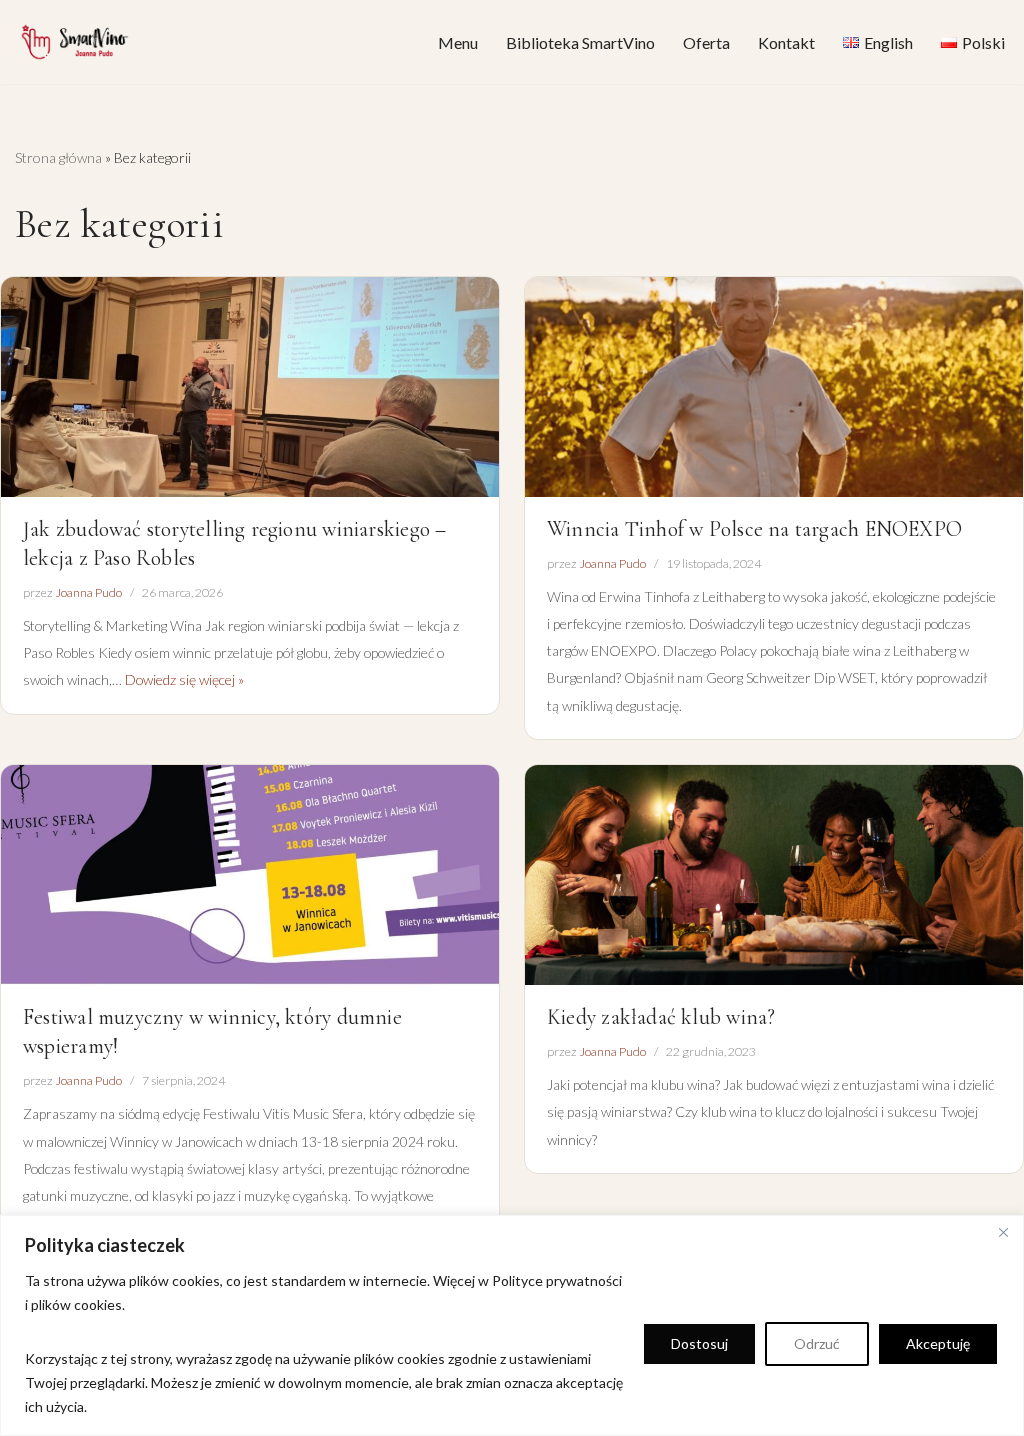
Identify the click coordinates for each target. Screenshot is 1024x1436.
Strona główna (58, 157)
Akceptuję (938, 1343)
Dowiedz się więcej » (184, 679)
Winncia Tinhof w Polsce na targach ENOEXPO (754, 529)
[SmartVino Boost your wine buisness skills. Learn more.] (75, 42)
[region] (512, 1325)
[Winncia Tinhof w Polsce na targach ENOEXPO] (774, 387)
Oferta (706, 42)
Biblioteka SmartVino (580, 42)
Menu (458, 42)
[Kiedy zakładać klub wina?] (774, 875)
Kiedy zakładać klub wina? (661, 1017)
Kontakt (786, 42)
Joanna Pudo (88, 592)
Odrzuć (817, 1343)
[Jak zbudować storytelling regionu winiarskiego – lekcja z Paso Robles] (250, 387)
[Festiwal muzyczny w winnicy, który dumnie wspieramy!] (250, 875)
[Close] (1003, 1232)
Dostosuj (699, 1343)
